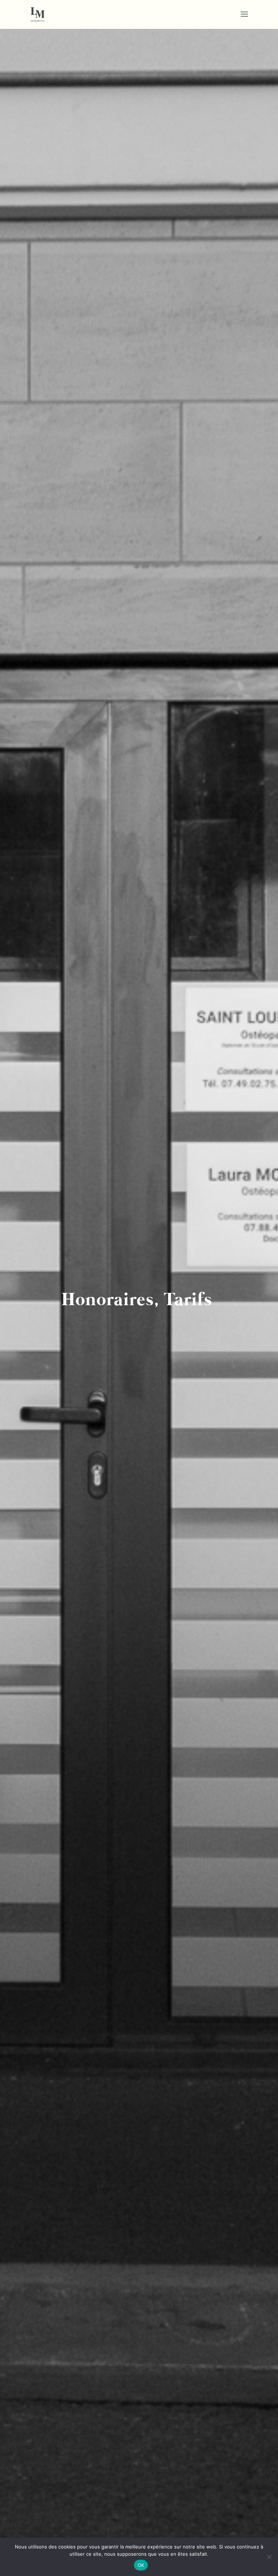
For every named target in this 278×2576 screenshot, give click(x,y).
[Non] (269, 2557)
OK (141, 2565)
